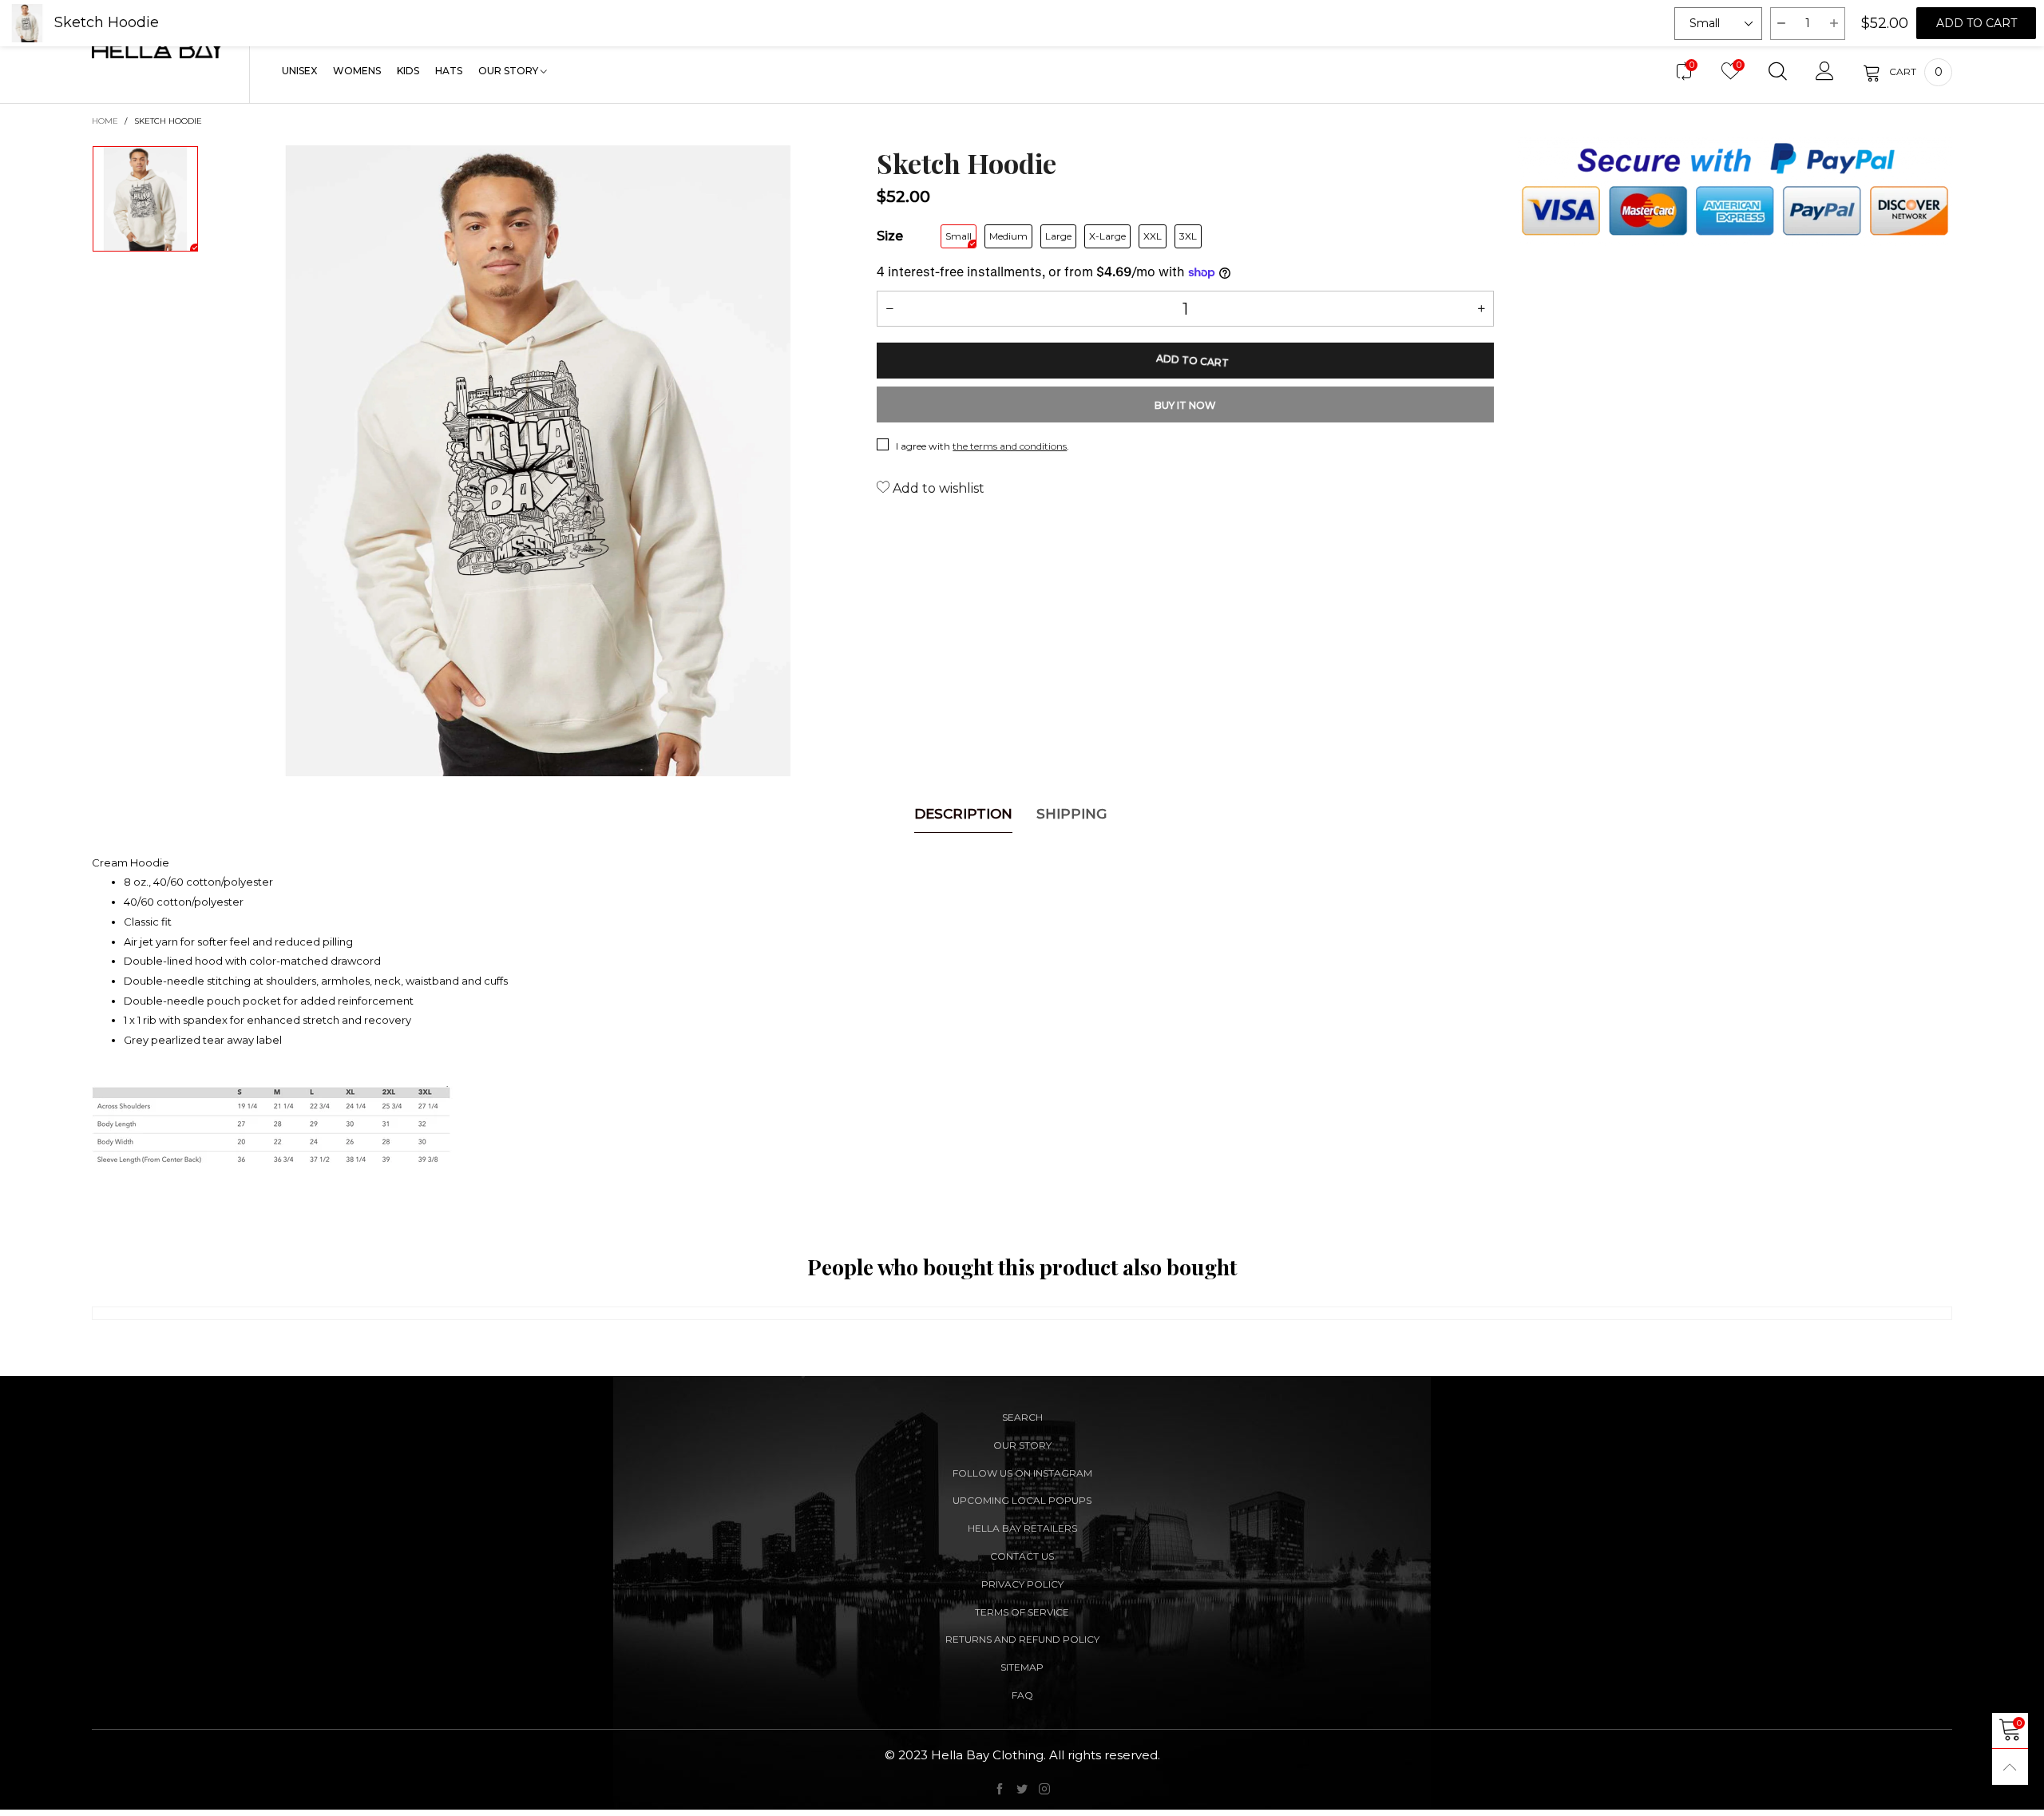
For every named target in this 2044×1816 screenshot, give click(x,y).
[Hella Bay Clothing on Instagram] (1044, 1790)
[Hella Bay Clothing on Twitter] (1022, 1790)
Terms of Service (1022, 1612)
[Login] (1825, 72)
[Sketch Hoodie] (538, 461)
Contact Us (1022, 1556)
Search (1022, 1417)
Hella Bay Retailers (1022, 1528)
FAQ (1022, 1695)
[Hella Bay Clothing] (158, 48)
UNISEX (299, 71)
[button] (889, 309)
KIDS (408, 71)
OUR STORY (509, 71)
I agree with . (982, 446)
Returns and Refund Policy (1022, 1639)
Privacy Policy (1022, 1584)
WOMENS (357, 71)
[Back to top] (2010, 1767)
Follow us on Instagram (1022, 1473)
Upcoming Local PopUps (1022, 1500)
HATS (449, 71)
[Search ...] (1778, 72)
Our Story (1022, 1445)
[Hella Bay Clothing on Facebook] (1000, 1790)
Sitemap (1022, 1667)
